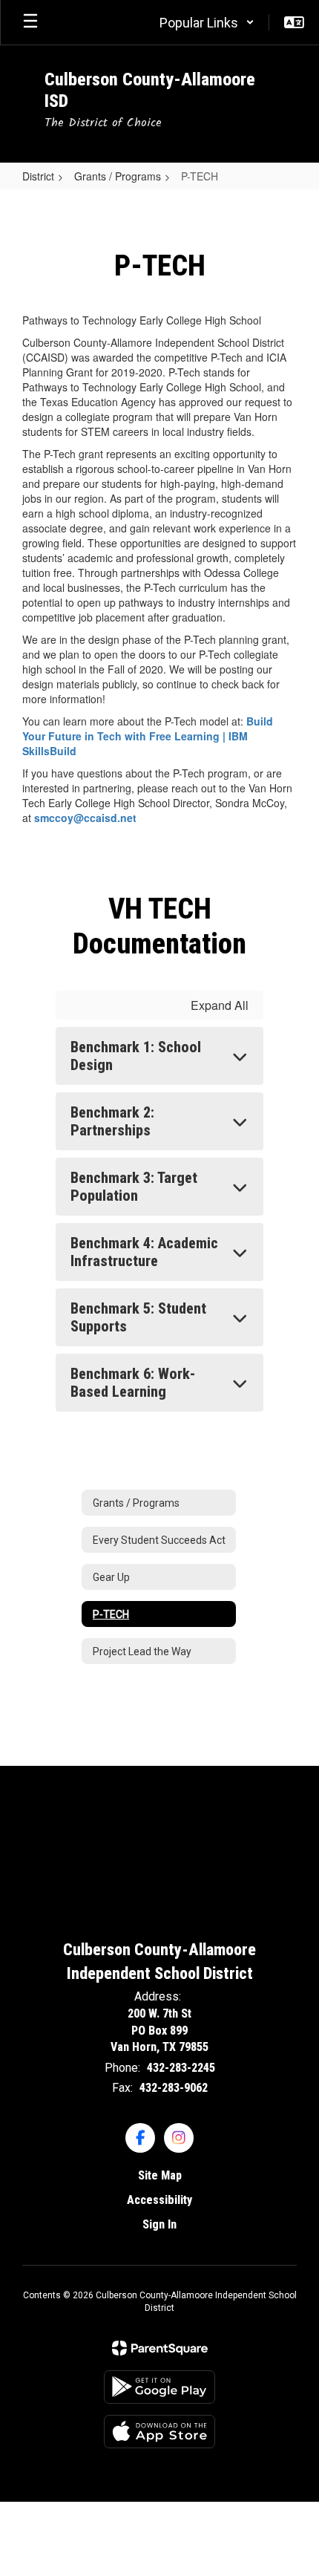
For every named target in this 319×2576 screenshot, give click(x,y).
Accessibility (159, 2200)
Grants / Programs (118, 176)
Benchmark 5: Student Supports (138, 1317)
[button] (207, 22)
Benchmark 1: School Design (136, 1056)
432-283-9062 (174, 2088)
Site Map (160, 2175)
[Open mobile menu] (30, 22)
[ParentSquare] (160, 2348)
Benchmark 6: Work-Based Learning (133, 1383)
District (38, 176)
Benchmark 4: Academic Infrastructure (144, 1252)
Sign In (159, 2224)
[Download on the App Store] (159, 2432)
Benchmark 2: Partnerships (112, 1121)
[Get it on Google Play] (159, 2387)
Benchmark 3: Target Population (134, 1187)
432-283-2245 (181, 2068)
